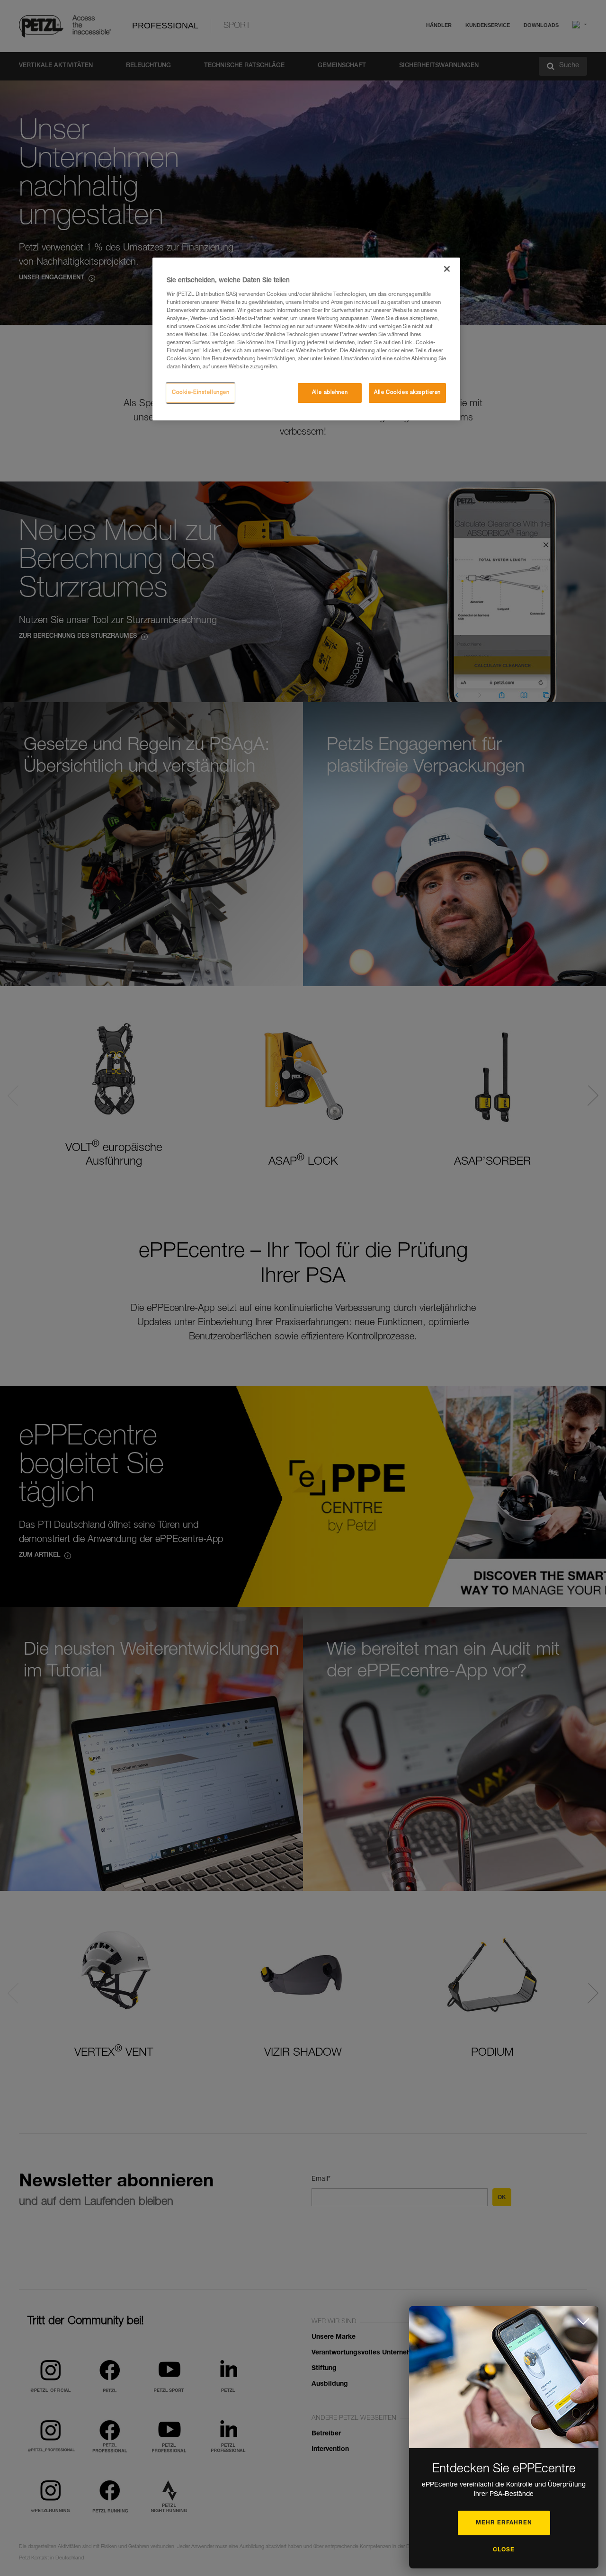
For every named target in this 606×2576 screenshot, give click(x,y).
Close (504, 2550)
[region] (306, 339)
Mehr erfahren (504, 2523)
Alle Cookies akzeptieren (407, 393)
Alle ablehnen (330, 393)
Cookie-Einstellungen (201, 393)
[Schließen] (447, 269)
